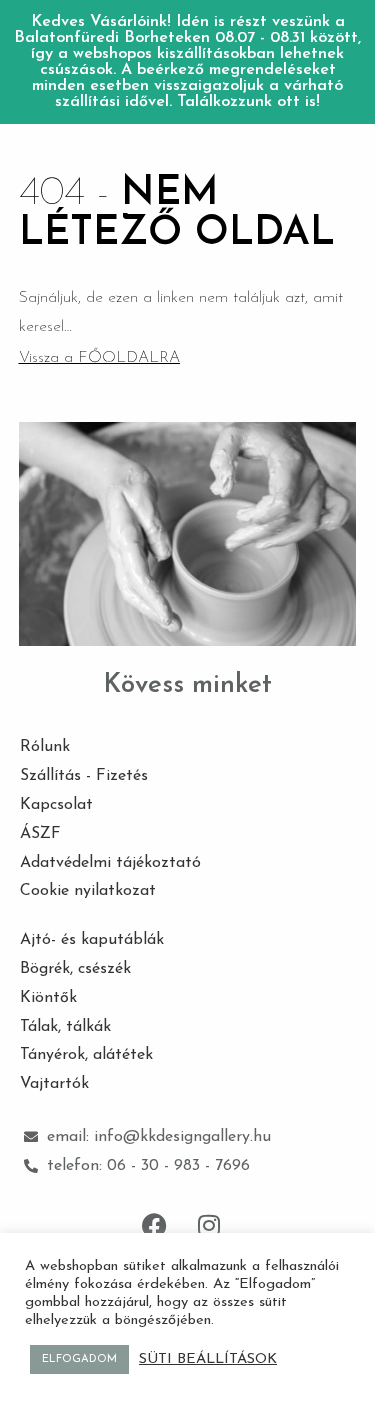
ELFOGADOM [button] (79, 1359)
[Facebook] (154, 1226)
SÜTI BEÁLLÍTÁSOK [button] (208, 1359)
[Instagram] (209, 1226)
